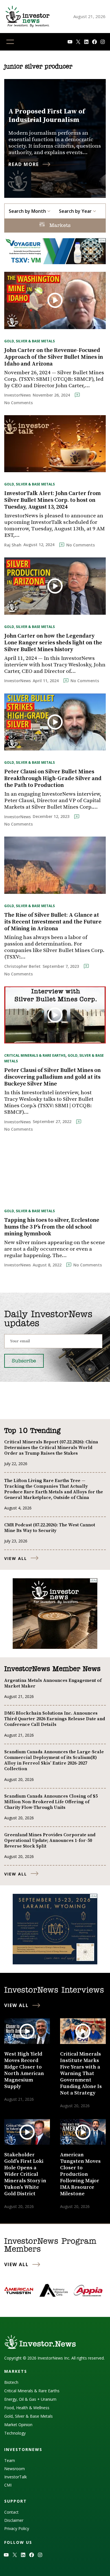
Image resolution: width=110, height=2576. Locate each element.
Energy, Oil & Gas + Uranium (30, 2399)
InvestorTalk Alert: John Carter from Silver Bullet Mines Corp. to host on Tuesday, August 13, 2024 (52, 500)
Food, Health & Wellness (27, 2408)
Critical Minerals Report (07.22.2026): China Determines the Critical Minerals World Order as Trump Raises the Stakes (51, 1448)
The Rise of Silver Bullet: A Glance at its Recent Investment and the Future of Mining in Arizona (53, 922)
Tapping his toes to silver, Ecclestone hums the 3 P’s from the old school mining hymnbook (52, 1227)
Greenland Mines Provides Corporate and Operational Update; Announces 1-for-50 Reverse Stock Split (50, 1840)
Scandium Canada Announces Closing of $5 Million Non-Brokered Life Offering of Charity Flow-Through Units (51, 1802)
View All (16, 1558)
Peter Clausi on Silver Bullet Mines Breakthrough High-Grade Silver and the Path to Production (53, 779)
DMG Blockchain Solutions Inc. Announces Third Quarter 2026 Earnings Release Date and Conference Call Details (55, 1719)
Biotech (11, 2382)
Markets (59, 226)
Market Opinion (18, 2425)
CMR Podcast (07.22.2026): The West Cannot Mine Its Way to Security (50, 1528)
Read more (24, 164)
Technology (15, 2433)
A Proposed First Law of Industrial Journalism (47, 116)
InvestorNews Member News (52, 1669)
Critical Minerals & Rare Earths (35, 1055)
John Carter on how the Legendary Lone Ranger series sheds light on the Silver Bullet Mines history (53, 643)
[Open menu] (10, 42)
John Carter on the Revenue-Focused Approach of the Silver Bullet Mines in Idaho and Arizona (54, 357)
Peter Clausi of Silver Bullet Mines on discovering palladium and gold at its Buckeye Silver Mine (52, 1077)
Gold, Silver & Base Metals (29, 341)
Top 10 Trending (32, 1431)
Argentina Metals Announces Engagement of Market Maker (53, 1683)
